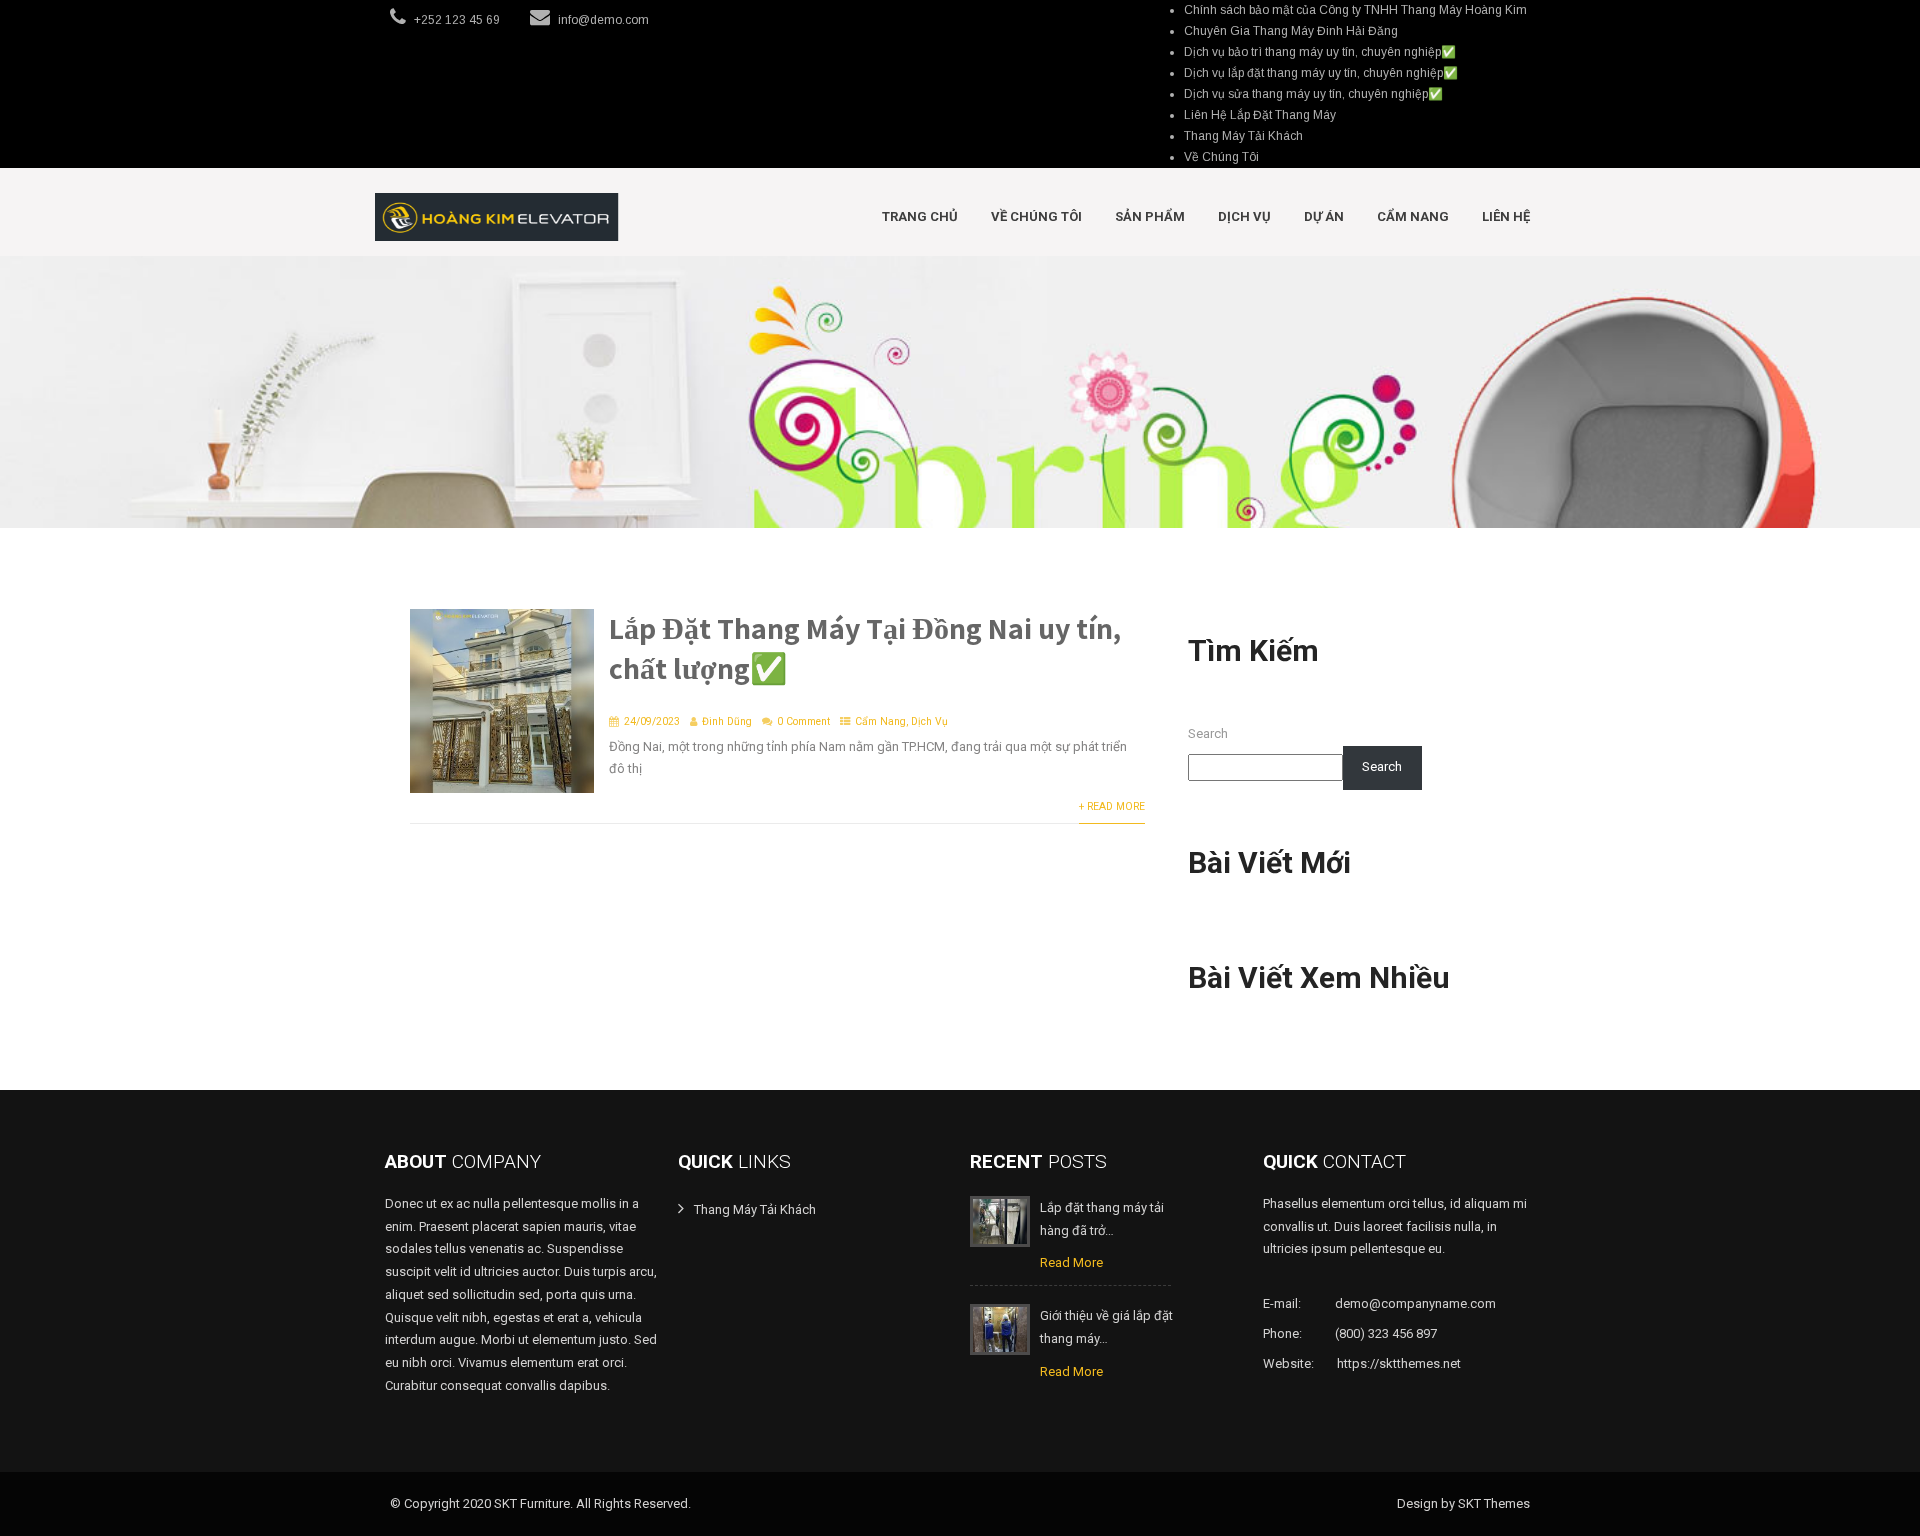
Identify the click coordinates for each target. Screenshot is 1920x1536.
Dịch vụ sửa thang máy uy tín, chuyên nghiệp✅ (1313, 94)
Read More (1071, 1262)
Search (1208, 733)
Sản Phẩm (1150, 216)
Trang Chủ (920, 216)
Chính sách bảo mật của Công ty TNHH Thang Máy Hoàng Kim (1355, 10)
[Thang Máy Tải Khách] (497, 217)
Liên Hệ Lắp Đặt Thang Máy (1260, 115)
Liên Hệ (1506, 216)
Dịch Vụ (1244, 216)
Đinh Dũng (727, 721)
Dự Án (1324, 216)
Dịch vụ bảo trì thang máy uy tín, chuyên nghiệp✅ (1320, 52)
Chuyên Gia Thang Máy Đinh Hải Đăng (1291, 31)
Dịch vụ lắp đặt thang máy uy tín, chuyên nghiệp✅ (1321, 73)
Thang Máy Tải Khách (1243, 136)
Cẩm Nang (1413, 216)
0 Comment (803, 721)
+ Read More (1112, 806)
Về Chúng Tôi (1221, 157)
